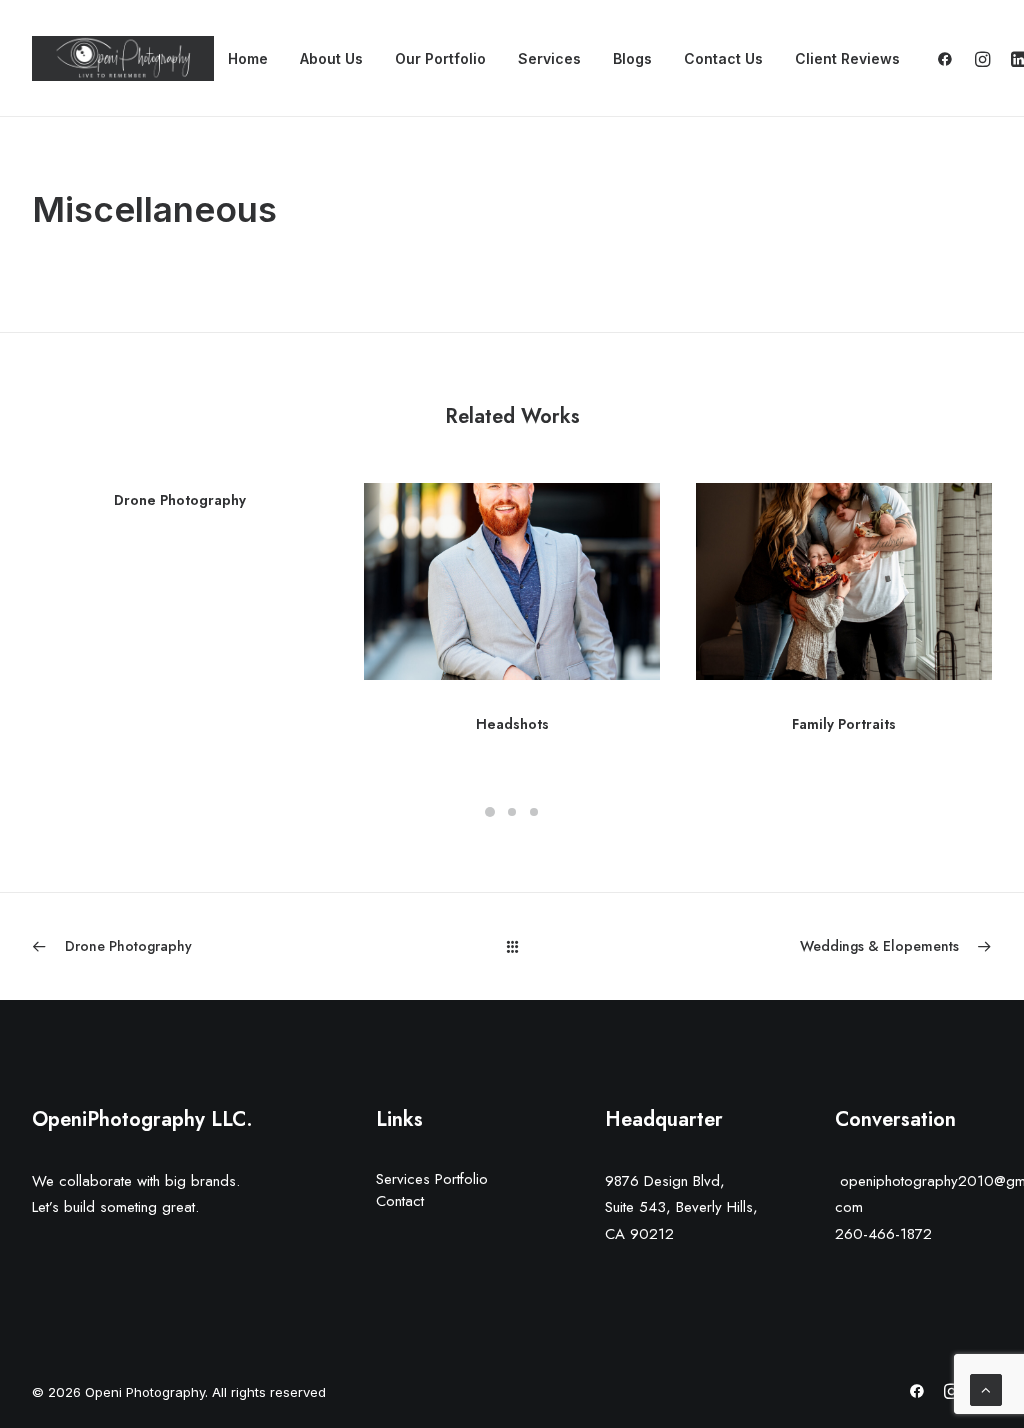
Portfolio (461, 1179)
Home (248, 58)
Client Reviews (847, 58)
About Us (331, 58)
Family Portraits (844, 724)
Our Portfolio (440, 58)
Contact (400, 1201)
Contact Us (723, 58)
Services (549, 58)
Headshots (512, 724)
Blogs (632, 58)
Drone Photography (180, 500)
